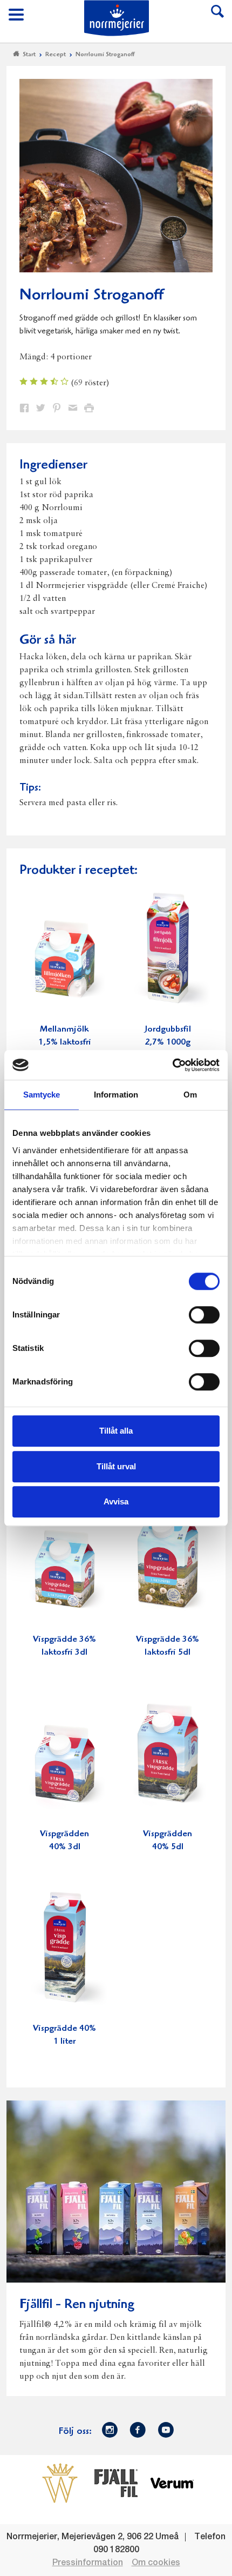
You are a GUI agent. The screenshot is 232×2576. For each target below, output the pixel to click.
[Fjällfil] (116, 2483)
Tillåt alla (116, 1431)
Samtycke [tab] (42, 1095)
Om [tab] (190, 1095)
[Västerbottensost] (60, 2483)
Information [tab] (116, 1095)
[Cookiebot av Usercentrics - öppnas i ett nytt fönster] (172, 1065)
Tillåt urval (116, 1466)
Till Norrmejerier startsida (117, 18)
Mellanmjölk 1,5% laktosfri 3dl (65, 1043)
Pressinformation (88, 2563)
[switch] (204, 1314)
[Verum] (172, 2483)
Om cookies (156, 2563)
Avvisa (116, 1501)
